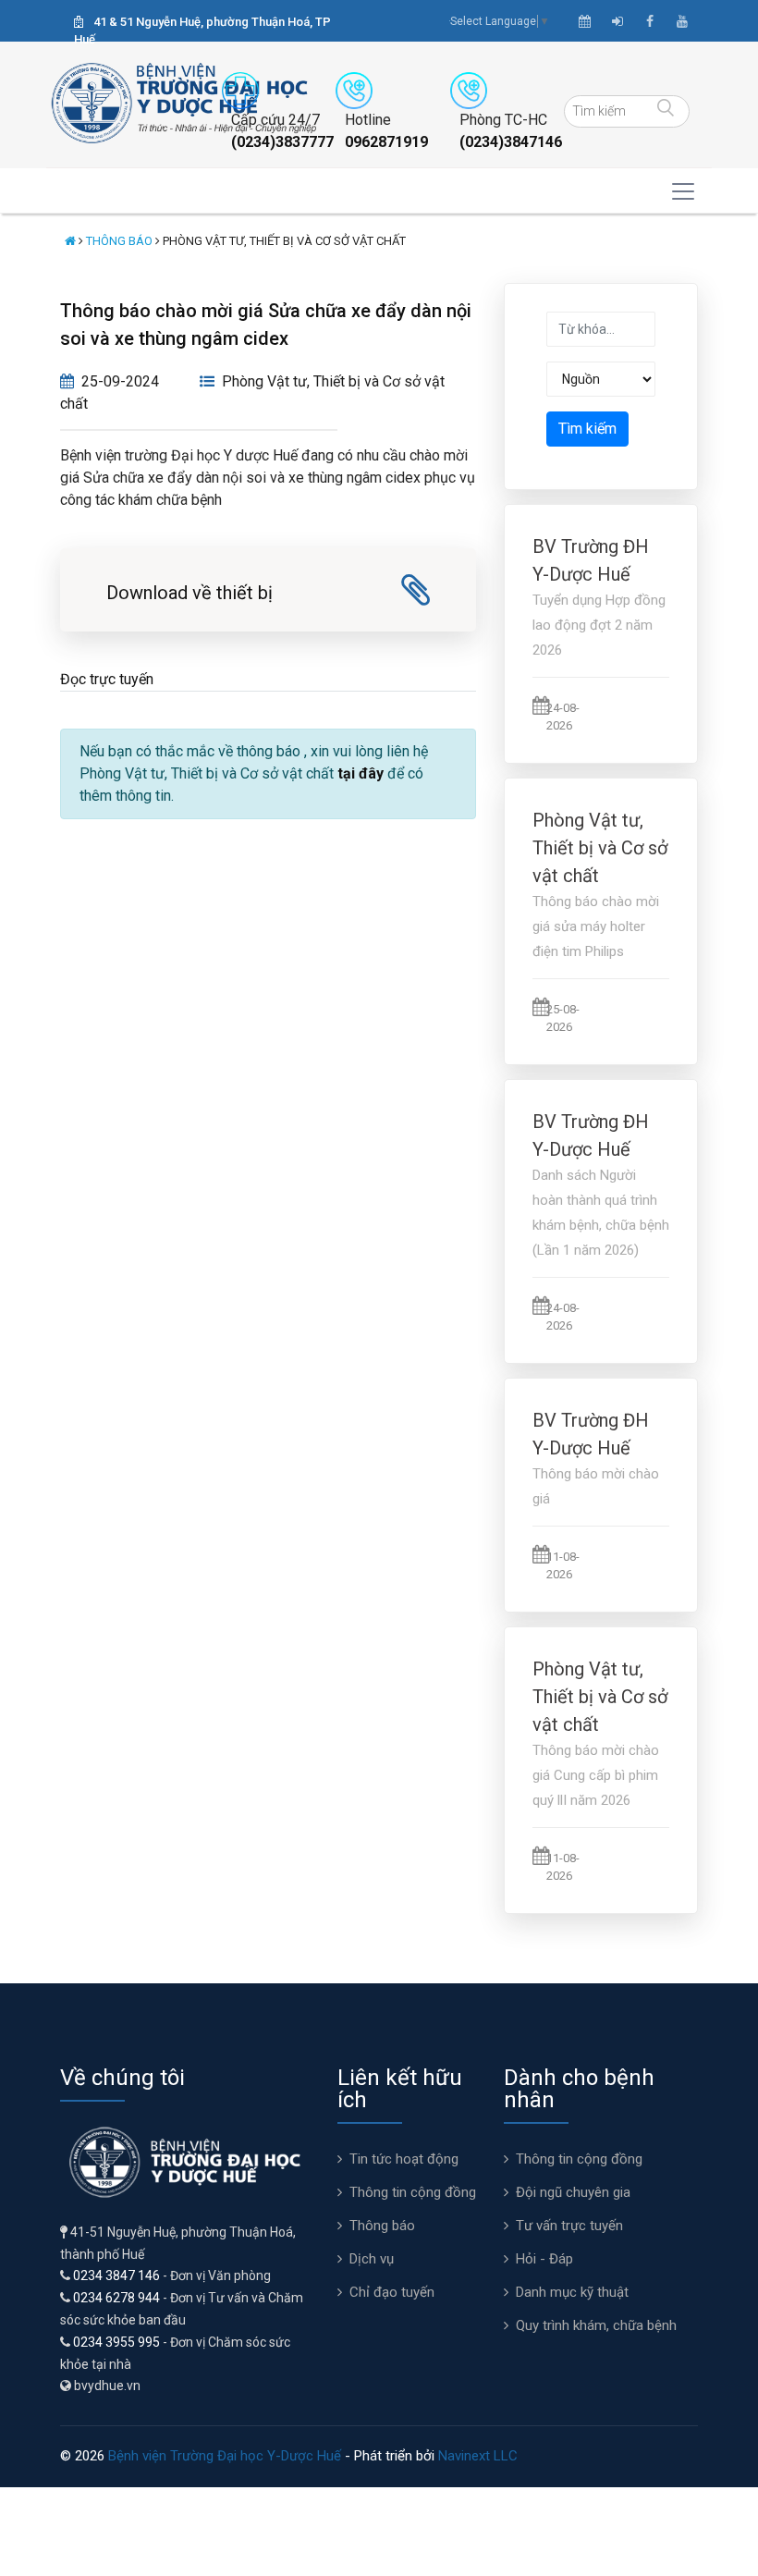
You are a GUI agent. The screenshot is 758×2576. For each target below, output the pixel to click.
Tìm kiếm (587, 429)
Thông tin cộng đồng (413, 2192)
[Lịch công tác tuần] (585, 21)
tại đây (361, 773)
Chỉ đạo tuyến (392, 2292)
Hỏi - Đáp (544, 2259)
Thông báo (119, 241)
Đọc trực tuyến (107, 679)
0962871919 (386, 142)
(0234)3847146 (511, 142)
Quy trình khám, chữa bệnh (596, 2325)
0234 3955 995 (116, 2342)
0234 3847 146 (116, 2275)
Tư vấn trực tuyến (569, 2226)
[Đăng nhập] (617, 21)
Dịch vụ (372, 2259)
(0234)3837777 (282, 142)
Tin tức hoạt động (404, 2159)
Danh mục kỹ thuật (572, 2292)
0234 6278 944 (116, 2298)
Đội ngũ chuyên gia (573, 2192)
